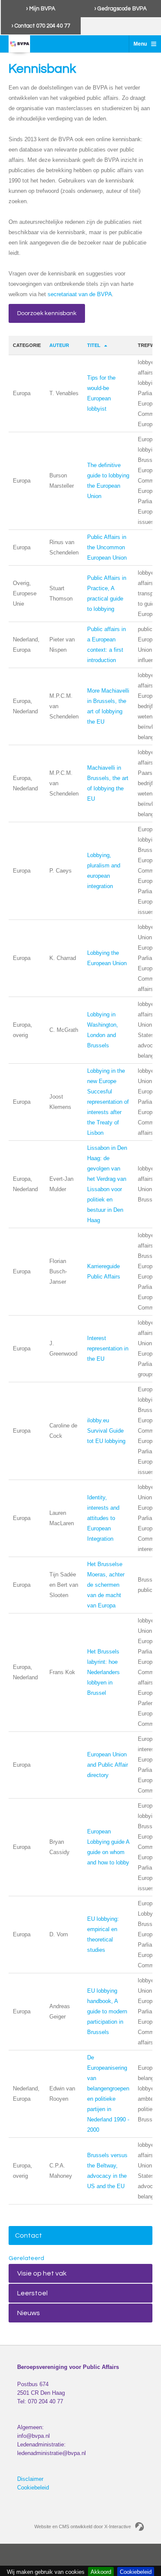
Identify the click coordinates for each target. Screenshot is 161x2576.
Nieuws (29, 2313)
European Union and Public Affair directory (108, 1765)
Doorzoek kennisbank (47, 313)
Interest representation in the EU (108, 1348)
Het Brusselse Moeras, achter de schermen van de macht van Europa (106, 1585)
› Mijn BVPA (41, 9)
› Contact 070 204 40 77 (41, 26)
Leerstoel (32, 2293)
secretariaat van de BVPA (80, 294)
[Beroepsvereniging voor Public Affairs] (19, 44)
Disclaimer (30, 2479)
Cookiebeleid (33, 2488)
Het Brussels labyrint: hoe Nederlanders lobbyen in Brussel (103, 1672)
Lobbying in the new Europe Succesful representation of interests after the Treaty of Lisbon (108, 1102)
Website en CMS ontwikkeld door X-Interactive (83, 2526)
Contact (29, 2235)
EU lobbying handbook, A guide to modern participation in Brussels (107, 2011)
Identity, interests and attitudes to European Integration (103, 1518)
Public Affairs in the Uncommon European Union (107, 547)
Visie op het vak (42, 2273)
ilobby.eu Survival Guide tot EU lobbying (106, 1431)
